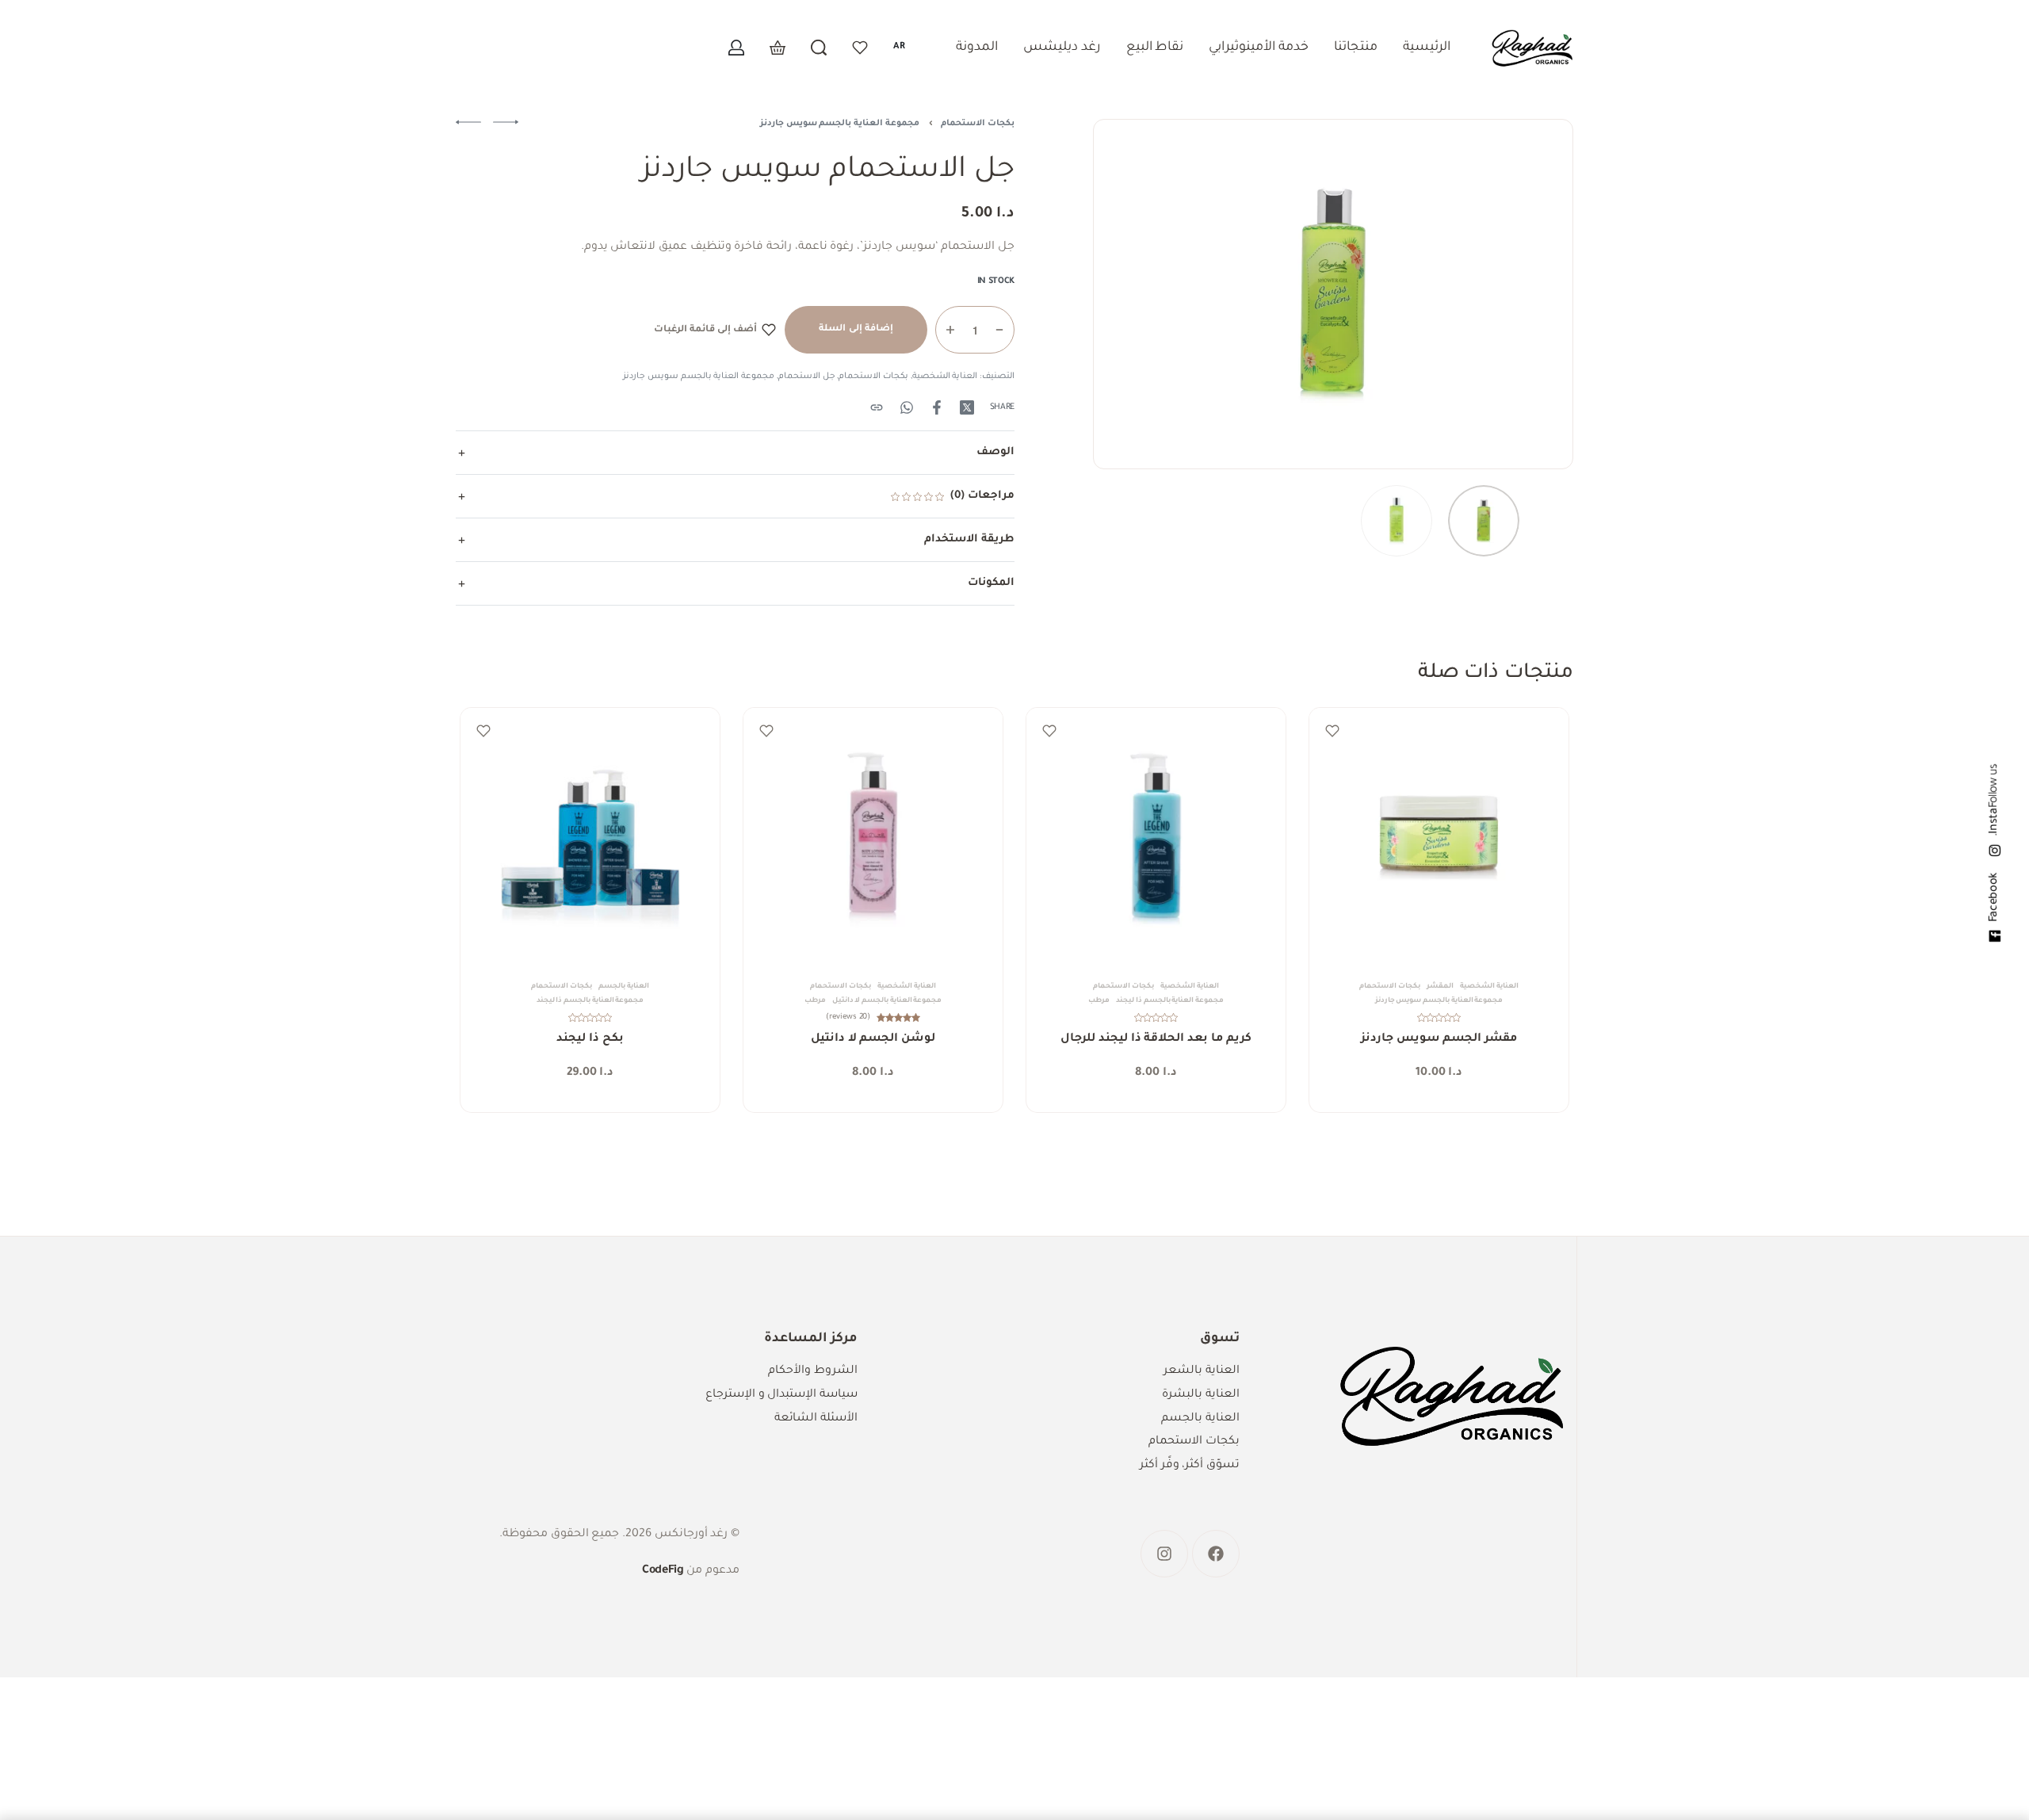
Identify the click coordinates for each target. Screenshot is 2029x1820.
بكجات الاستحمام (978, 124)
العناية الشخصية (945, 377)
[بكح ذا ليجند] (590, 837)
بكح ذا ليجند (590, 1039)
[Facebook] (1216, 1554)
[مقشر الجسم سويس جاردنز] (1439, 837)
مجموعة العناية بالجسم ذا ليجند (1170, 1001)
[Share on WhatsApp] (907, 407)
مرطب (1099, 1001)
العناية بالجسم (624, 987)
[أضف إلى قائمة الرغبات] (1332, 731)
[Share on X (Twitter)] (967, 407)
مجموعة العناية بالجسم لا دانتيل (887, 1001)
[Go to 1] (1484, 521)
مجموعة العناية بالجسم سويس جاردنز (840, 124)
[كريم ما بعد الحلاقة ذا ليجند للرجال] (1156, 837)
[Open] (860, 48)
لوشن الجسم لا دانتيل (873, 1040)
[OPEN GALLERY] (1333, 294)
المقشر (1440, 987)
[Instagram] (1164, 1554)
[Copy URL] (877, 407)
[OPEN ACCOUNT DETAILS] (736, 48)
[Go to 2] (1397, 521)
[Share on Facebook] (937, 407)
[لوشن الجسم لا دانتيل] (873, 837)
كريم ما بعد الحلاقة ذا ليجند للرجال (1156, 1039)
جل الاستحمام (807, 377)
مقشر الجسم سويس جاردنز (1439, 1039)
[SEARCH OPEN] (819, 48)
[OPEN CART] (778, 48)
